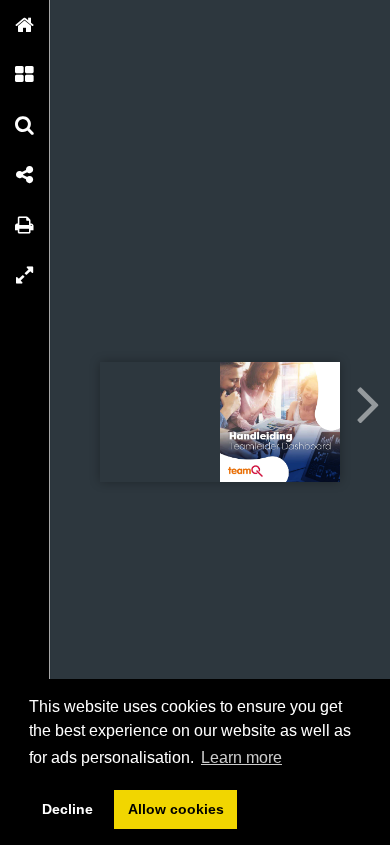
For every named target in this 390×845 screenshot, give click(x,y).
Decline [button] (67, 809)
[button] (25, 25)
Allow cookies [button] (176, 809)
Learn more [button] (241, 757)
